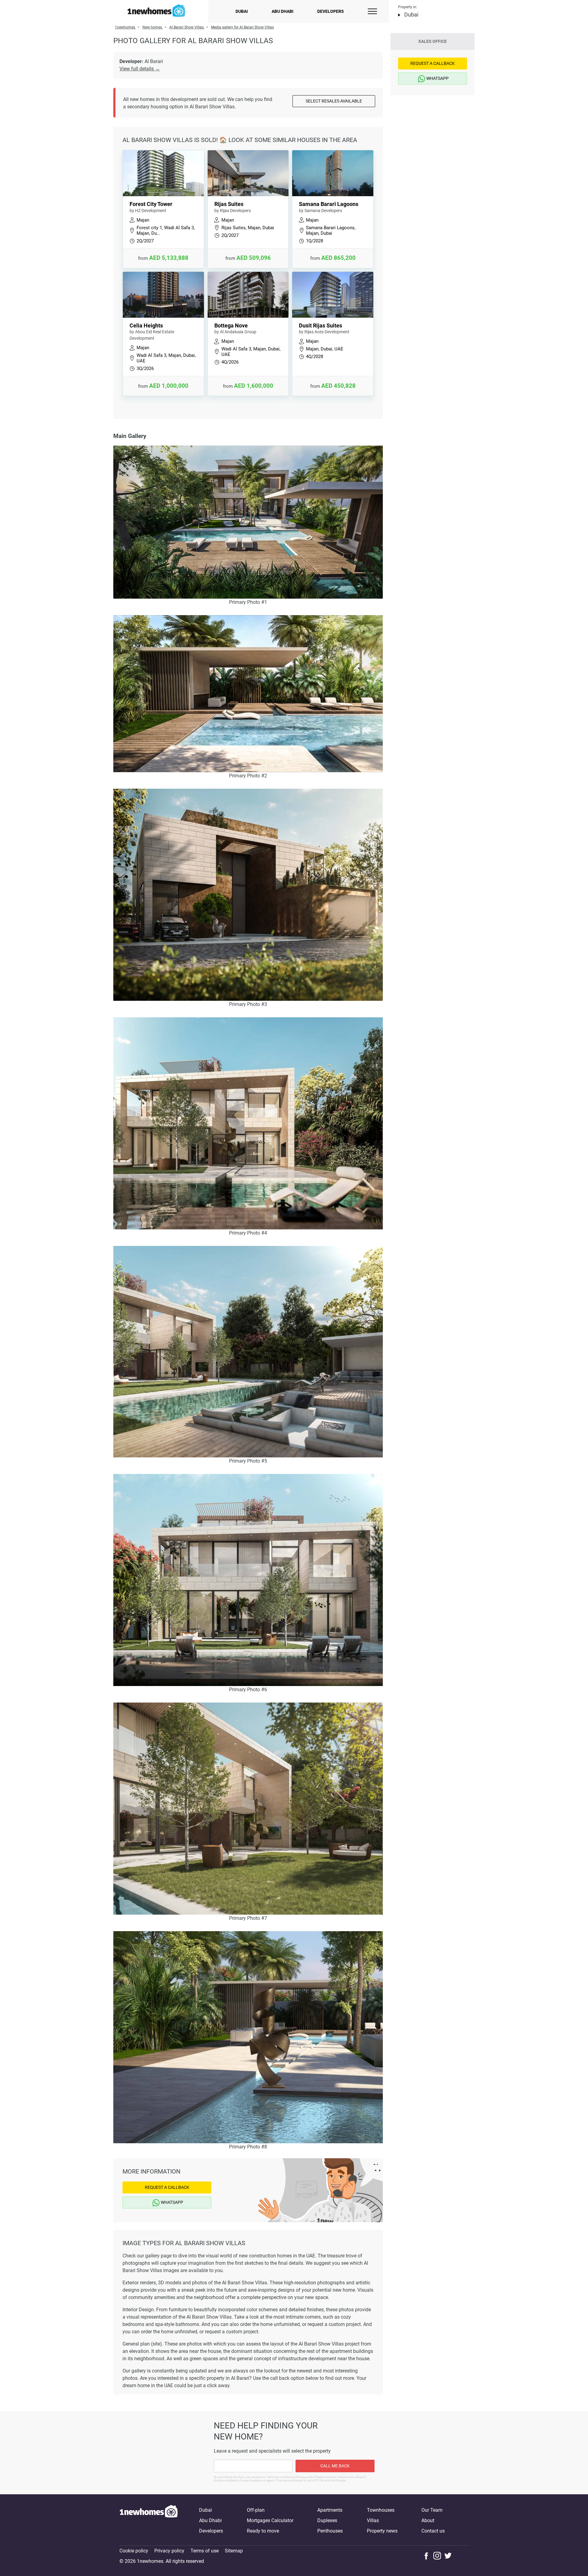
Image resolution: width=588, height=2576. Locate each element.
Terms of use (205, 2551)
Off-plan (256, 2510)
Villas (373, 2520)
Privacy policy (169, 2551)
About (428, 2520)
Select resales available (334, 101)
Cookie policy (134, 2551)
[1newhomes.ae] (149, 2521)
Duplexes (327, 2520)
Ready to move (263, 2531)
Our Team (432, 2510)
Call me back (335, 2466)
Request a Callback (167, 2187)
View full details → (140, 69)
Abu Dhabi (283, 11)
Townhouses (381, 2510)
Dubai (242, 11)
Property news (382, 2531)
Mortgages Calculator (270, 2520)
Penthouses (330, 2531)
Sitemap (234, 2551)
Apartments (330, 2510)
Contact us (433, 2531)
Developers (331, 11)
